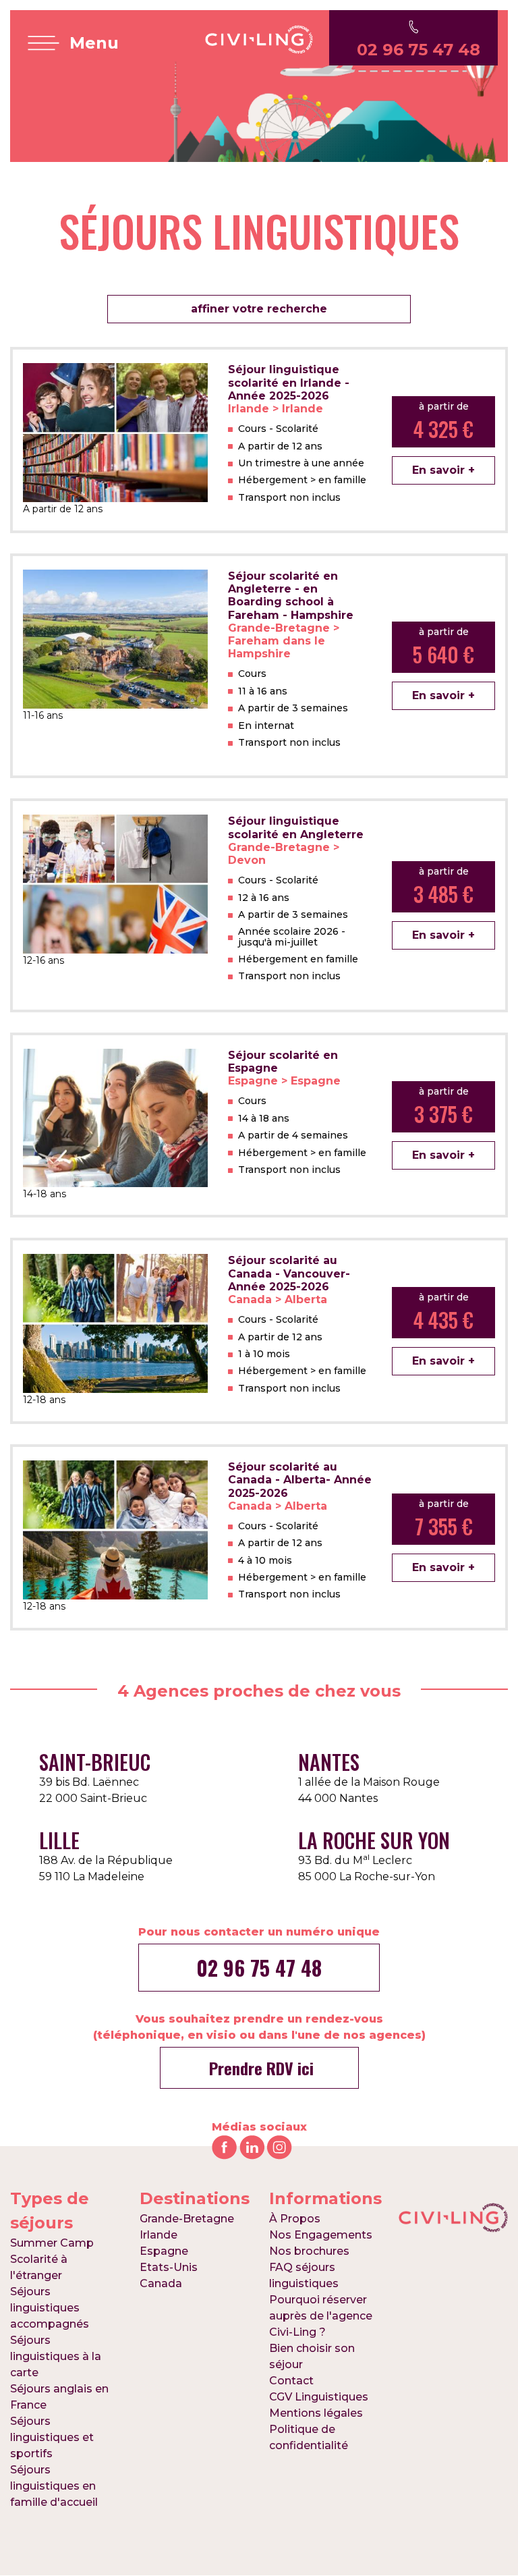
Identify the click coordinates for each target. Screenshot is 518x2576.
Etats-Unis (169, 2267)
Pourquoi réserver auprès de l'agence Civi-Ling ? (321, 2316)
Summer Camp (52, 2243)
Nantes (329, 1762)
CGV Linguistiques (319, 2397)
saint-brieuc (95, 1762)
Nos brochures (309, 2251)
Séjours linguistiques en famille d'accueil (54, 2486)
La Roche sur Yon (374, 1840)
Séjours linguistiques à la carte (56, 2356)
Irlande (159, 2235)
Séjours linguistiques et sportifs (52, 2437)
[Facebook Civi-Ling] (224, 2146)
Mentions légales (316, 2413)
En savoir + (443, 470)
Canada (161, 2283)
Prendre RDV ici (259, 2068)
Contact (291, 2381)
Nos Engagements (321, 2235)
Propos (295, 2219)
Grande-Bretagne (187, 2219)
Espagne (164, 2251)
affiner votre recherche (259, 309)
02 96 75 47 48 (259, 1968)
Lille (59, 1840)
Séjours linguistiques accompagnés (50, 2308)
